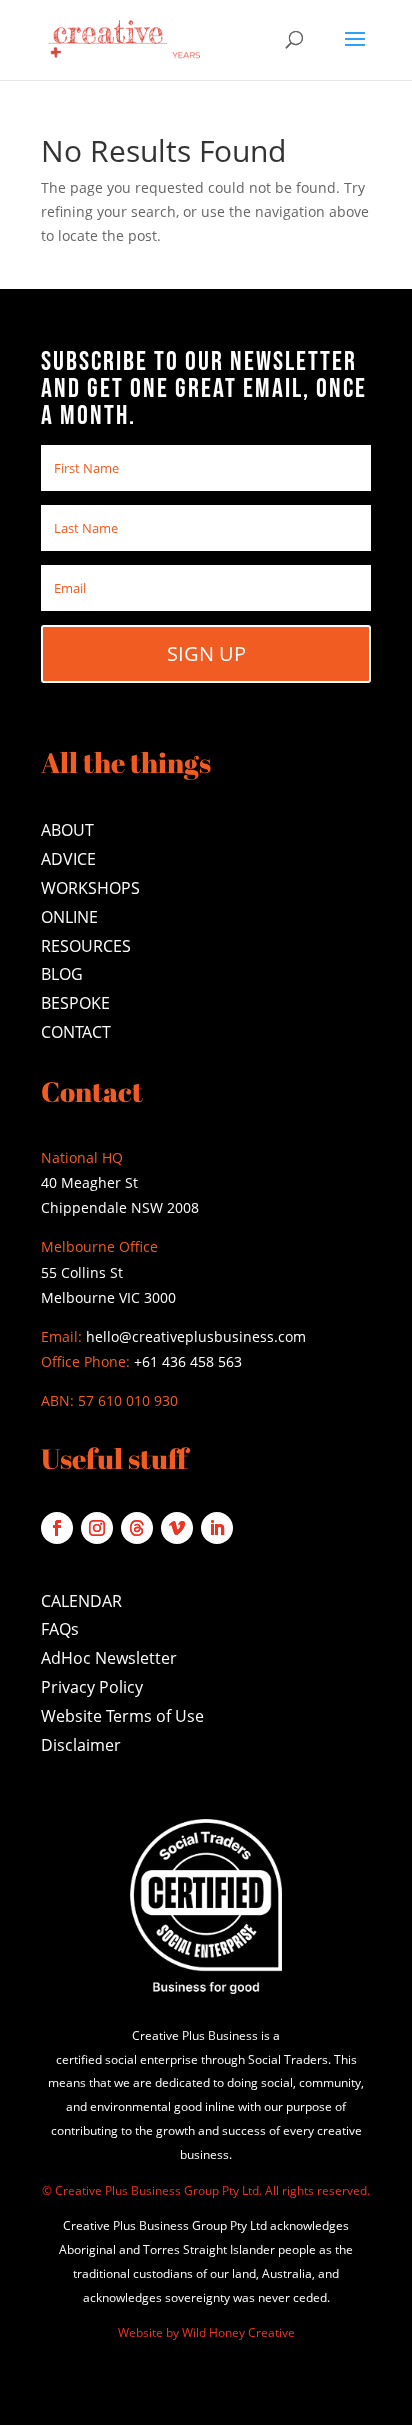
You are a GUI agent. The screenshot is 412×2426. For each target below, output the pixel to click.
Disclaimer (81, 1745)
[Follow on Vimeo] (177, 1528)
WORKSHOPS (90, 888)
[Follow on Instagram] (97, 1528)
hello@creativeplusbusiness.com (194, 1336)
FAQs (60, 1629)
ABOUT (67, 830)
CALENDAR (81, 1601)
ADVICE (68, 859)
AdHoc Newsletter (109, 1658)
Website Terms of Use (122, 1716)
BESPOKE (75, 1003)
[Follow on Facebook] (57, 1528)
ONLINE (69, 917)
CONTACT (76, 1032)
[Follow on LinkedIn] (217, 1528)
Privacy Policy (92, 1687)
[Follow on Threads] (137, 1528)
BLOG (62, 974)
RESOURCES (86, 946)
